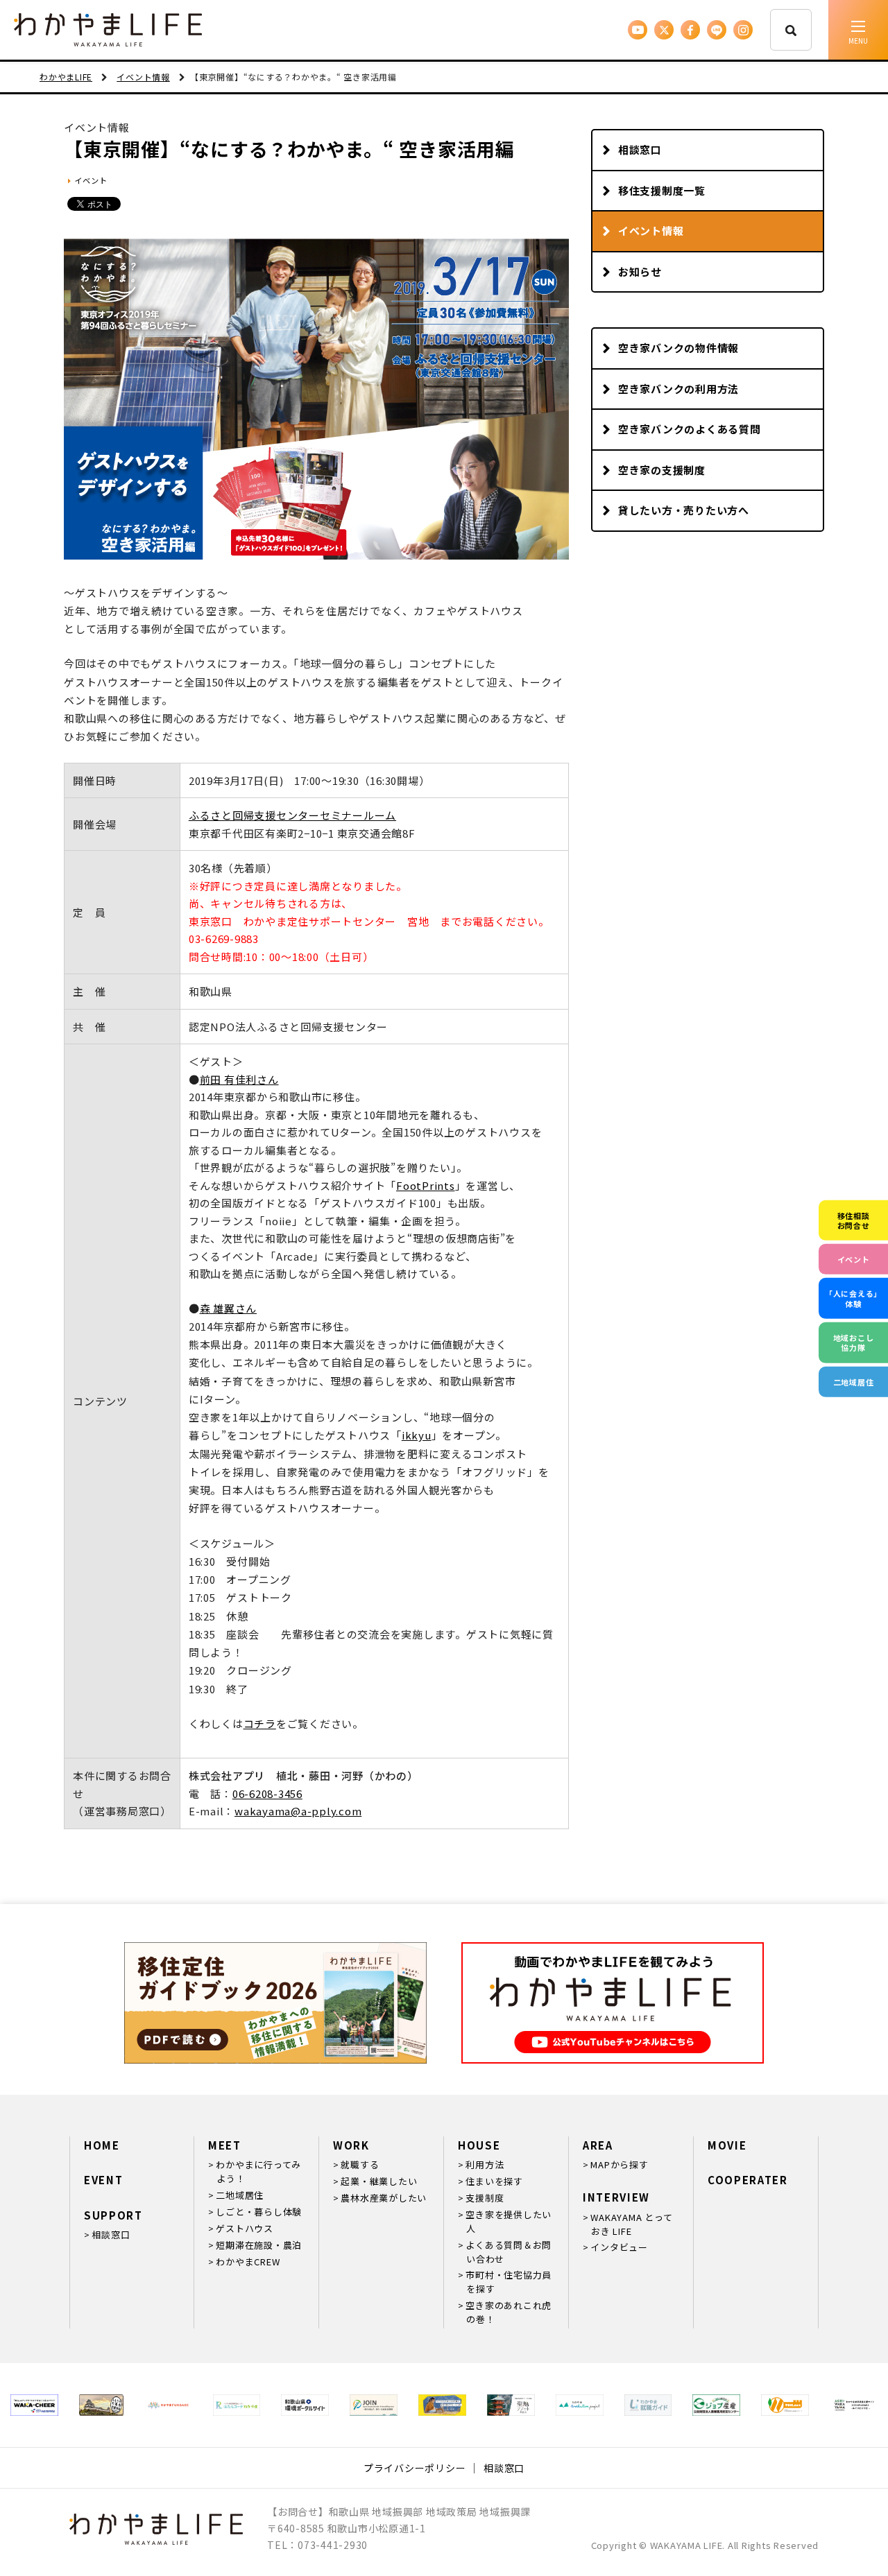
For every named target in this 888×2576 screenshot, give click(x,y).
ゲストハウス (245, 2228)
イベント (91, 180)
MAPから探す (619, 2164)
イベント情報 (651, 231)
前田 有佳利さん (239, 1079)
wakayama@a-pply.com (298, 1811)
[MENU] (858, 30)
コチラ (260, 1723)
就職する (360, 2164)
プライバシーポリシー (415, 2468)
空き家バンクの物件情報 (678, 348)
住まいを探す (494, 2181)
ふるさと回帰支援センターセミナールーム (292, 815)
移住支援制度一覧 (662, 190)
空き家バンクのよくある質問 (690, 429)
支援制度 (485, 2198)
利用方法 (485, 2164)
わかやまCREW (248, 2262)
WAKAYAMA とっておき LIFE (631, 2224)
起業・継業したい (379, 2181)
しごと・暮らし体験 (259, 2212)
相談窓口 (640, 149)
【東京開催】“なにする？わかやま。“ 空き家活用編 (289, 149)
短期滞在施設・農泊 (259, 2245)
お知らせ (640, 271)
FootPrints (426, 1185)
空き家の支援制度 (662, 470)
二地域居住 (240, 2195)
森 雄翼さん (229, 1308)
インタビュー (619, 2247)
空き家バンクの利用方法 (678, 389)
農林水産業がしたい (384, 2198)
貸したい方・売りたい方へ (684, 510)
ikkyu (417, 1435)
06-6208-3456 (267, 1793)
